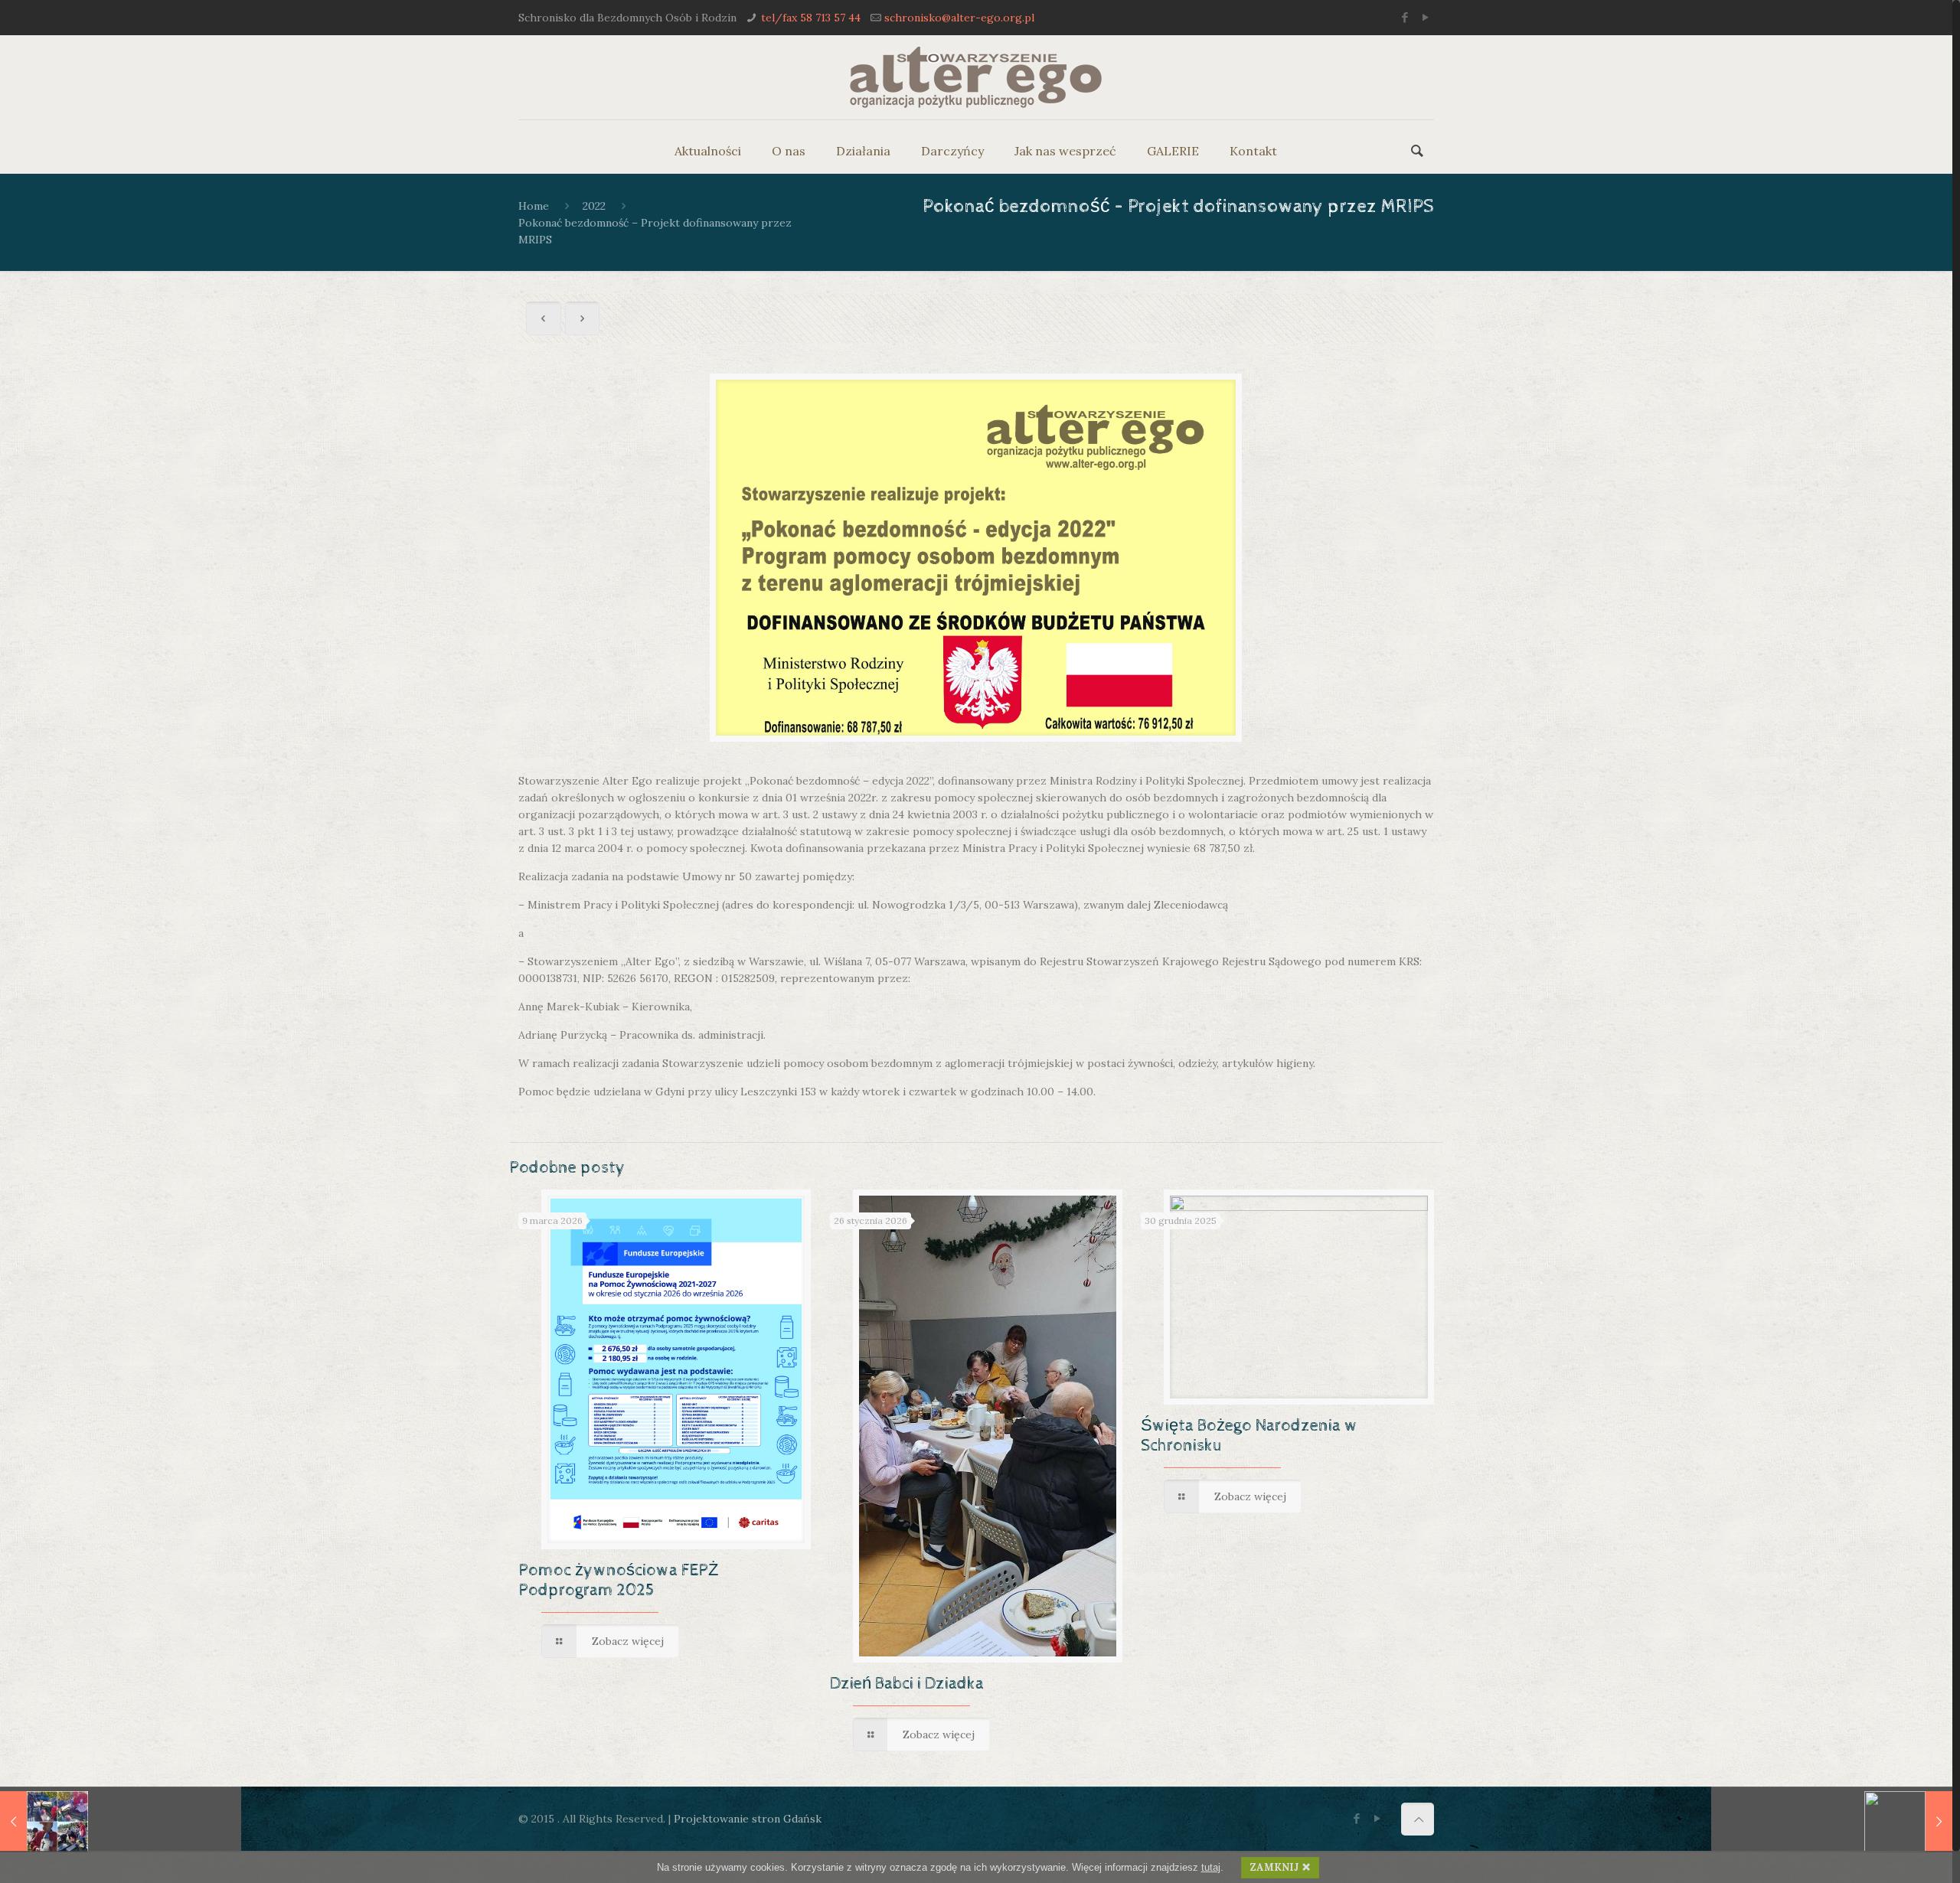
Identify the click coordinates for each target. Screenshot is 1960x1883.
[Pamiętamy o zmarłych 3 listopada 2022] (44, 1822)
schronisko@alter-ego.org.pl (959, 18)
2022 (594, 206)
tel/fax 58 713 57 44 (811, 18)
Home (534, 206)
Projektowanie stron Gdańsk (748, 1819)
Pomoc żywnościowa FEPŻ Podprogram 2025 (618, 1581)
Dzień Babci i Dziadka (907, 1684)
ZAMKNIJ (1274, 1867)
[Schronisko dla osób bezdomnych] (976, 77)
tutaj (1211, 1867)
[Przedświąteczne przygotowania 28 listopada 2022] (1908, 1822)
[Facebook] (1405, 17)
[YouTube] (1426, 17)
